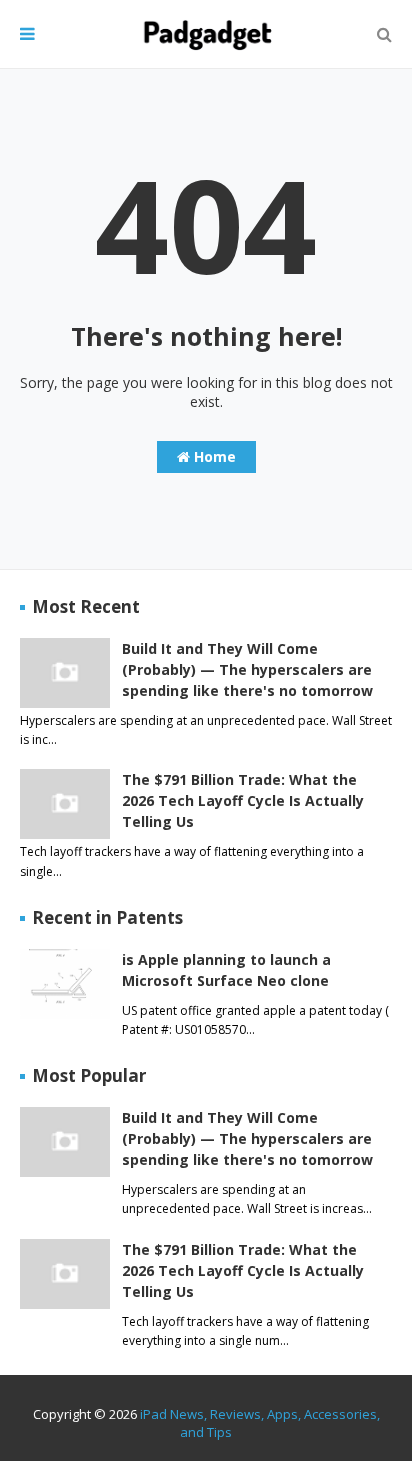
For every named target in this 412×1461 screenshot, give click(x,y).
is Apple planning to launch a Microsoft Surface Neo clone (226, 970)
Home (213, 456)
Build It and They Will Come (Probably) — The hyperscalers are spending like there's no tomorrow (247, 669)
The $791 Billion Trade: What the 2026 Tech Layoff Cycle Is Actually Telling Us (243, 800)
